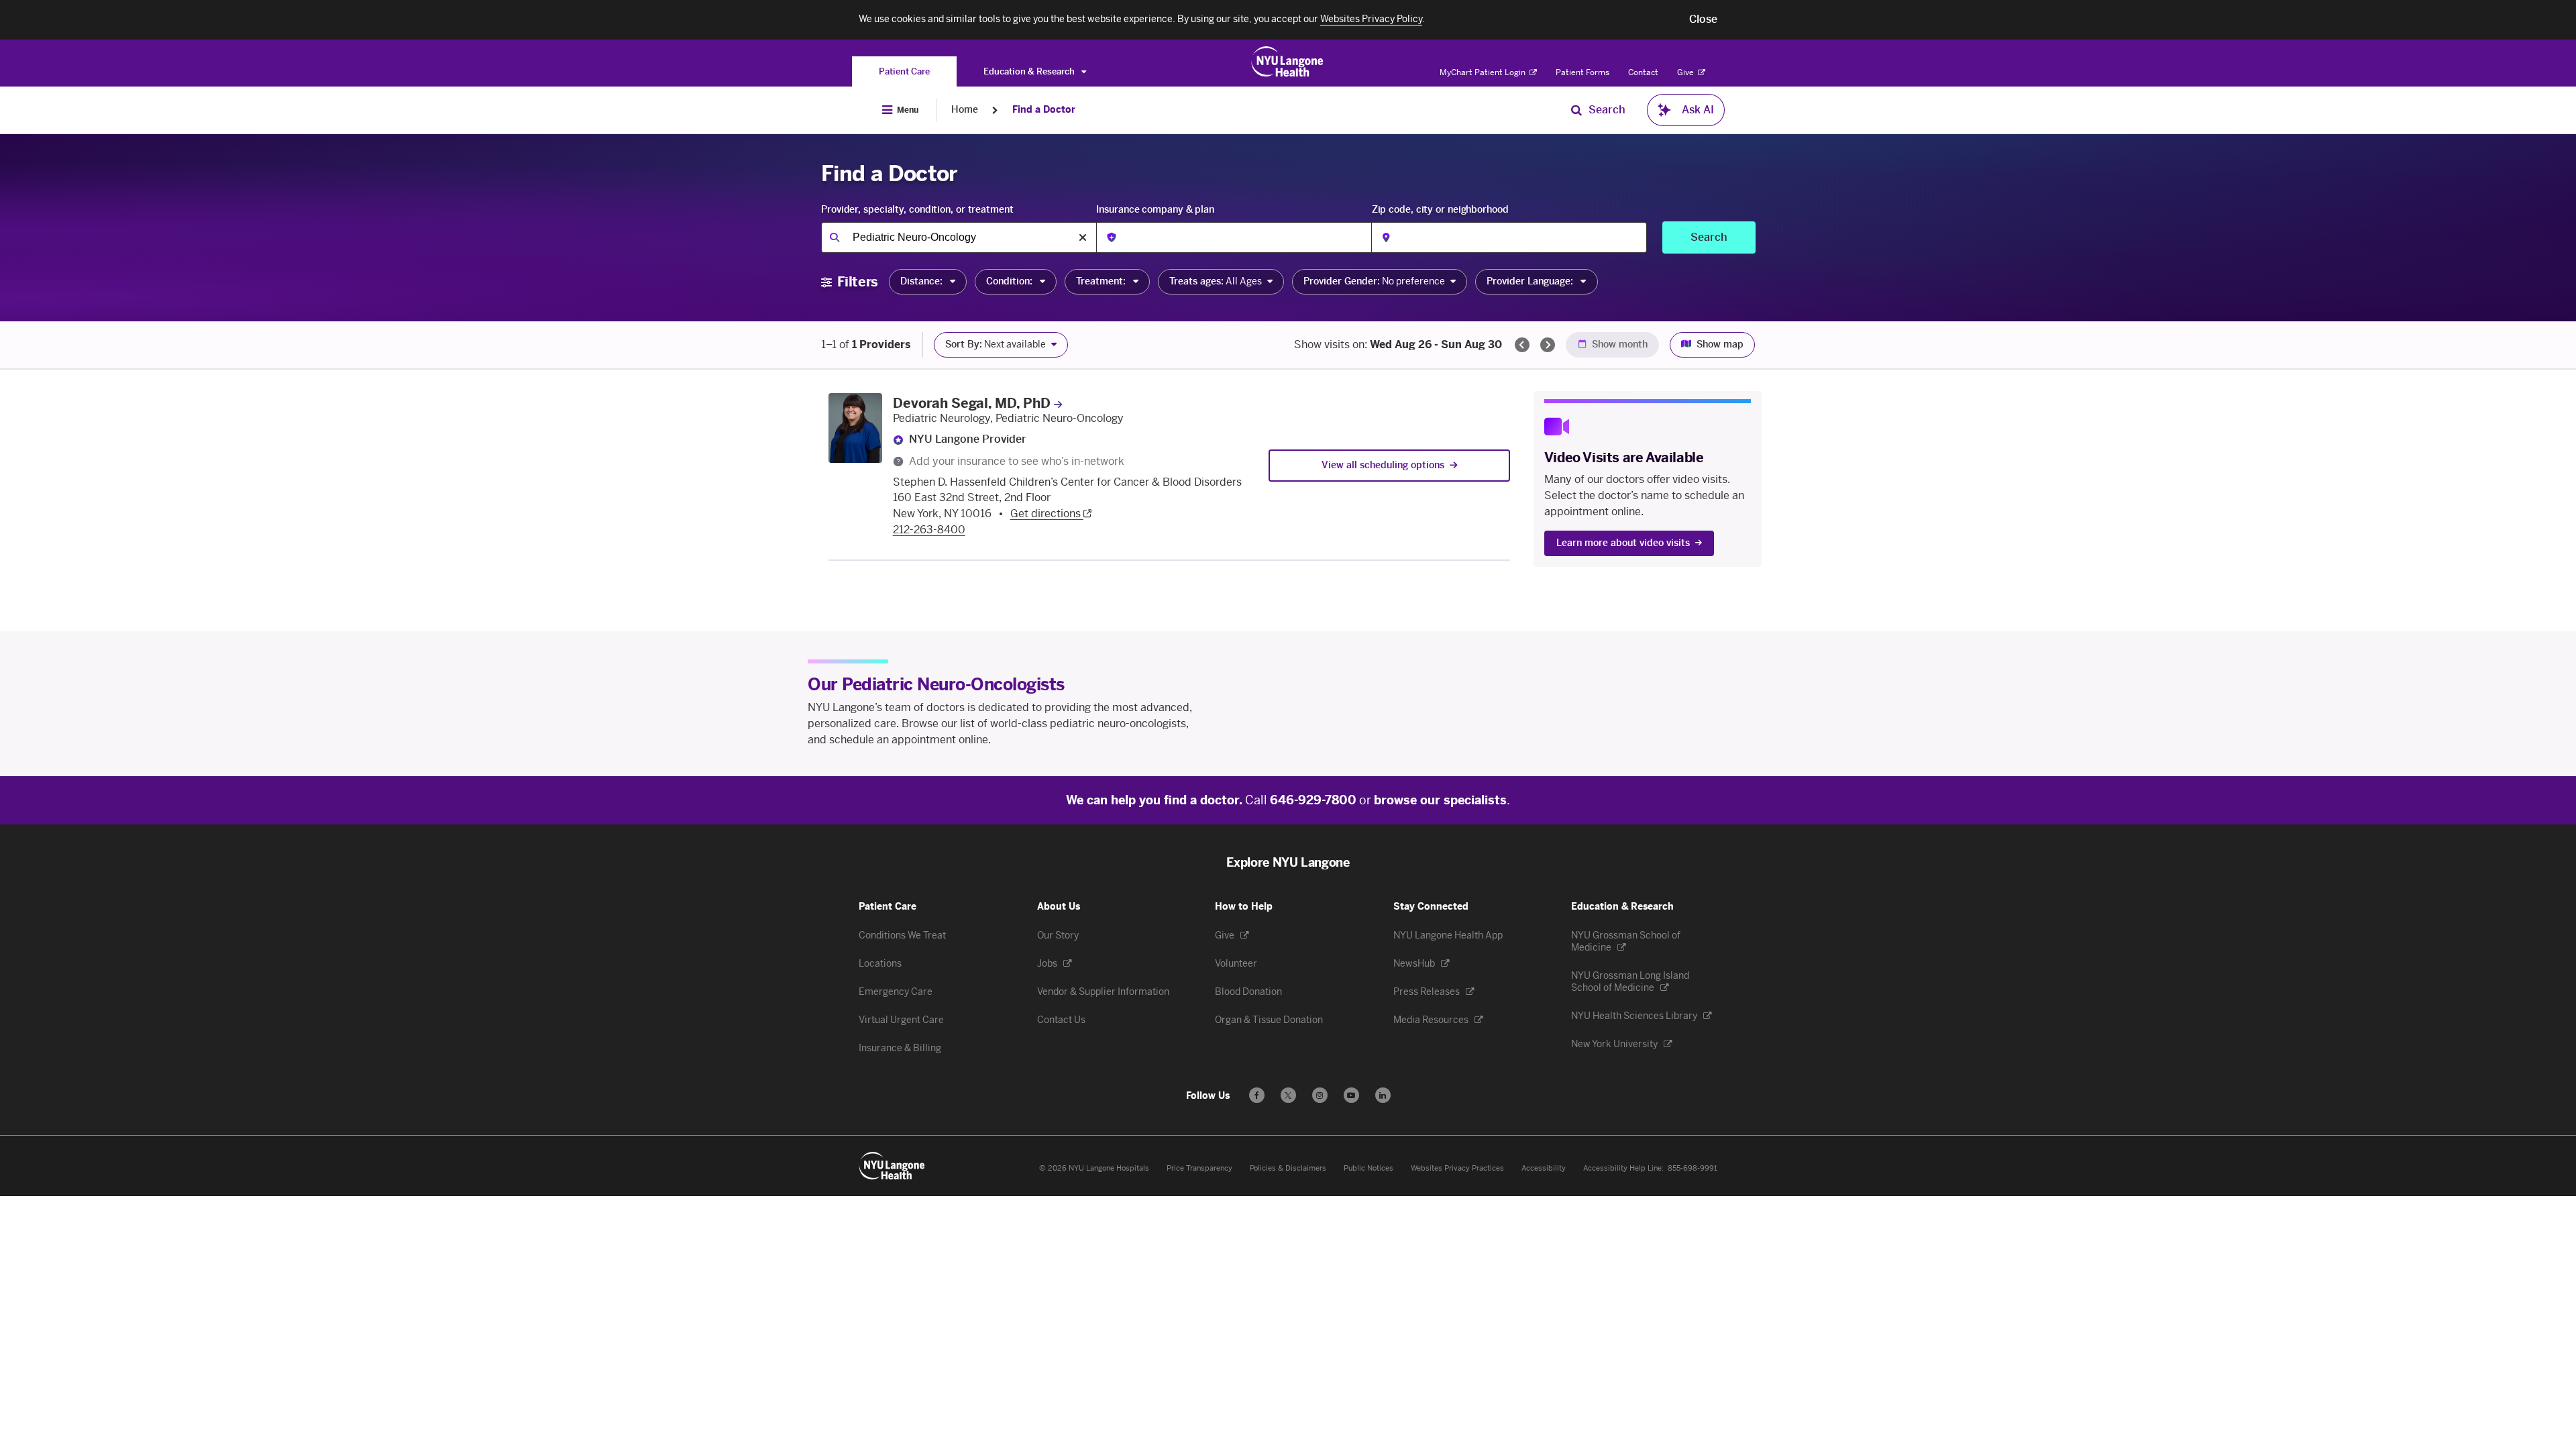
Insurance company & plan (1155, 210)
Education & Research (1030, 71)
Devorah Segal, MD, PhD (972, 403)
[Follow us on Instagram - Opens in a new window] (1320, 1095)
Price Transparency (1199, 1168)
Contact (1643, 72)
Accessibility (1544, 1168)
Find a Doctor (1044, 110)
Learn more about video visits (1623, 543)
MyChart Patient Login (1484, 72)
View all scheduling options (1383, 465)
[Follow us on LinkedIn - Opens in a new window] (1383, 1095)
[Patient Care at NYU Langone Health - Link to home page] (1288, 62)
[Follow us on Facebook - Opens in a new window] (1257, 1095)
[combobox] (959, 237)
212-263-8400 (929, 530)
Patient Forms (1582, 72)
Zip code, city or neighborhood (1440, 210)
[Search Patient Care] (1576, 110)
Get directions (1047, 514)
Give (1686, 72)
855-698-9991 (1693, 1168)
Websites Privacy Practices (1457, 1168)
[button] (1703, 19)
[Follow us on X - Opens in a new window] (1288, 1095)
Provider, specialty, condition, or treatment (917, 210)
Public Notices (1368, 1168)
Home (965, 110)
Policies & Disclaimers (1288, 1168)
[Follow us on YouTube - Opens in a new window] (1351, 1095)
